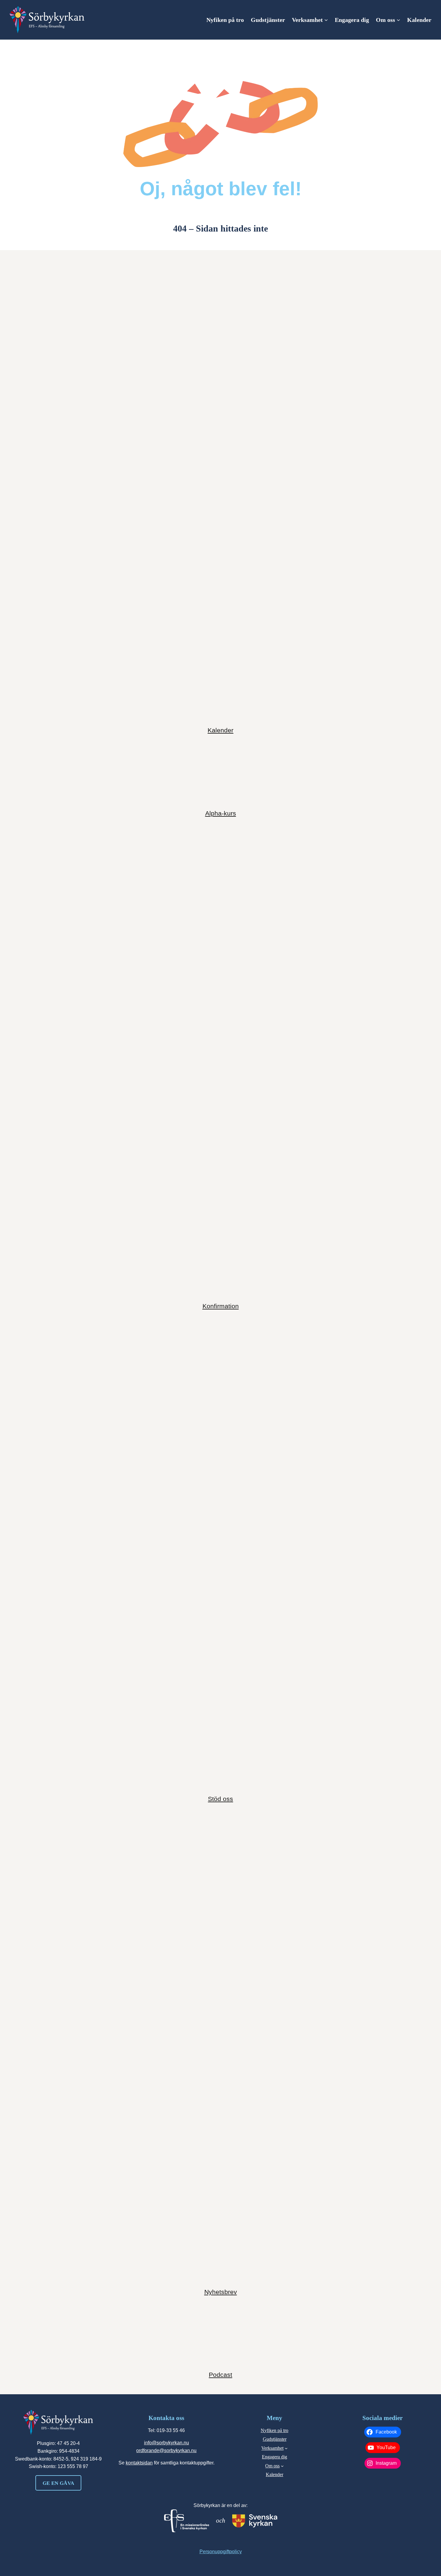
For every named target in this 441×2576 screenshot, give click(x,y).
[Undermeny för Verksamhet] (326, 20)
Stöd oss (220, 1799)
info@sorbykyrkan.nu (166, 2443)
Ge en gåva (58, 2483)
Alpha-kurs (221, 813)
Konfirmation (221, 1306)
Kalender (220, 730)
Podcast (220, 2375)
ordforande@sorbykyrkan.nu (166, 2450)
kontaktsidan (139, 2463)
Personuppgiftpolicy (221, 2552)
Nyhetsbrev (221, 2292)
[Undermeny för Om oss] (398, 20)
